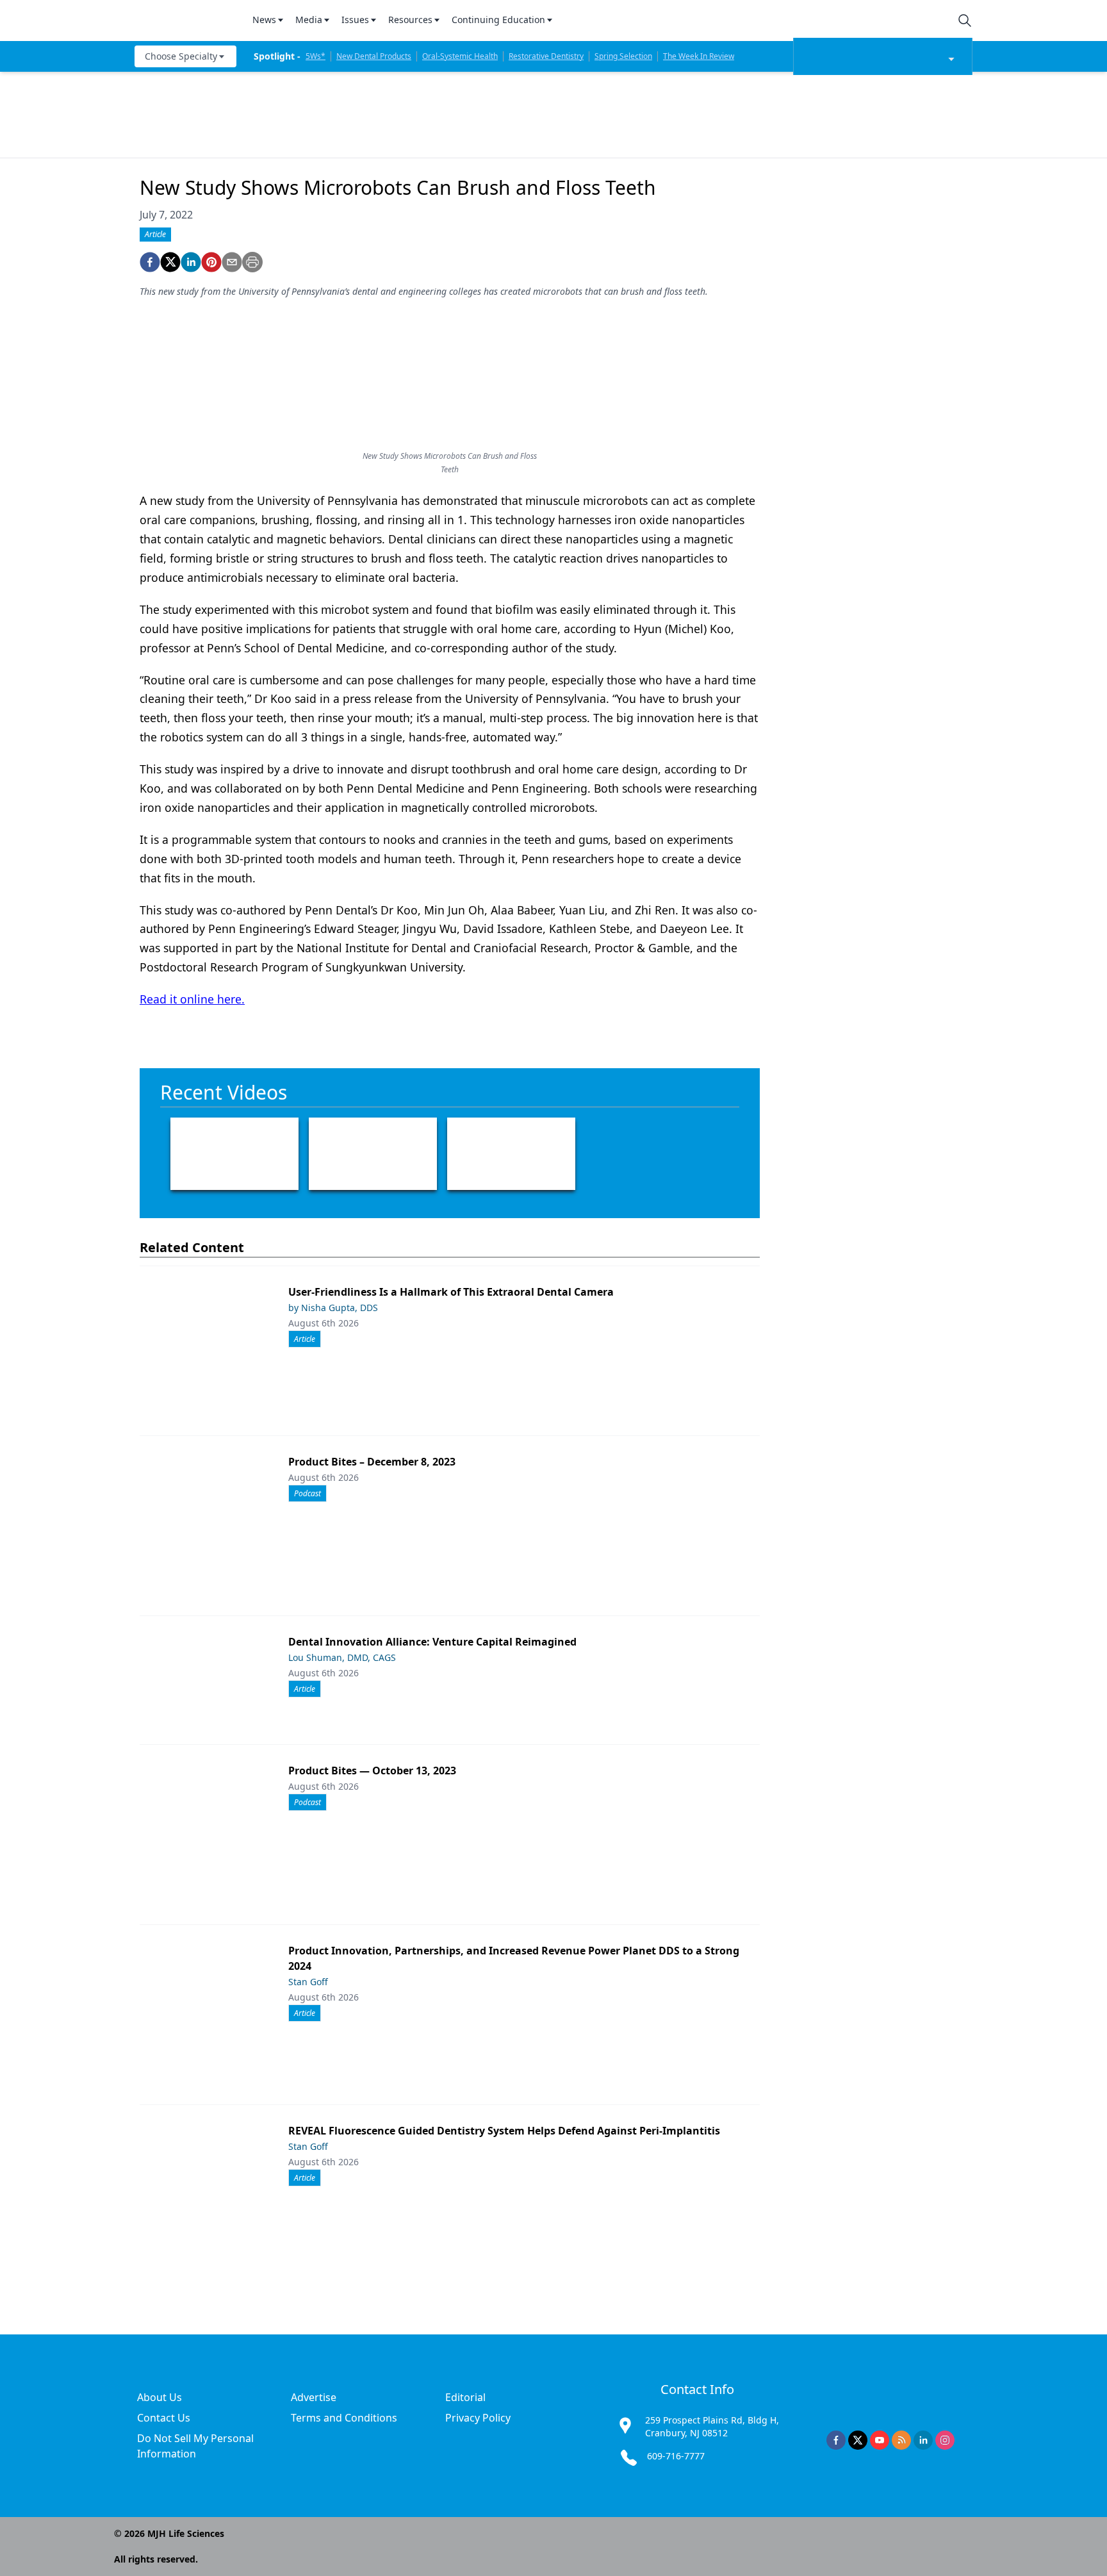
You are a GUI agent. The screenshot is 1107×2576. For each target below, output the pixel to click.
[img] (186, 21)
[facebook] (150, 262)
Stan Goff (308, 1982)
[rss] (901, 2440)
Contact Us (164, 2418)
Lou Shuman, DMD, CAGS (342, 1657)
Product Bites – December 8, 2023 (372, 1462)
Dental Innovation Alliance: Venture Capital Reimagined (432, 1642)
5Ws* (316, 56)
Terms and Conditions (344, 2418)
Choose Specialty (181, 56)
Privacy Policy (478, 2418)
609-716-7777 (676, 2456)
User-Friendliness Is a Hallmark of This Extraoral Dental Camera (451, 1292)
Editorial (465, 2397)
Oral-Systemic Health (460, 56)
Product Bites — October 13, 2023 (372, 1771)
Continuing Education (498, 20)
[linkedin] (191, 262)
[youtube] (880, 2440)
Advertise (314, 2397)
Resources (410, 20)
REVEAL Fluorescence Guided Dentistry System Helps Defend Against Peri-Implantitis (504, 2131)
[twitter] (170, 262)
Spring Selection (623, 56)
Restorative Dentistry (546, 56)
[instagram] (945, 2440)
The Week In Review (699, 56)
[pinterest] (211, 262)
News (264, 20)
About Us (160, 2397)
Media (309, 20)
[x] (858, 2440)
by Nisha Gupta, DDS (333, 1308)
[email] (232, 262)
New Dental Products (374, 56)
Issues (355, 20)
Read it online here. (192, 999)
